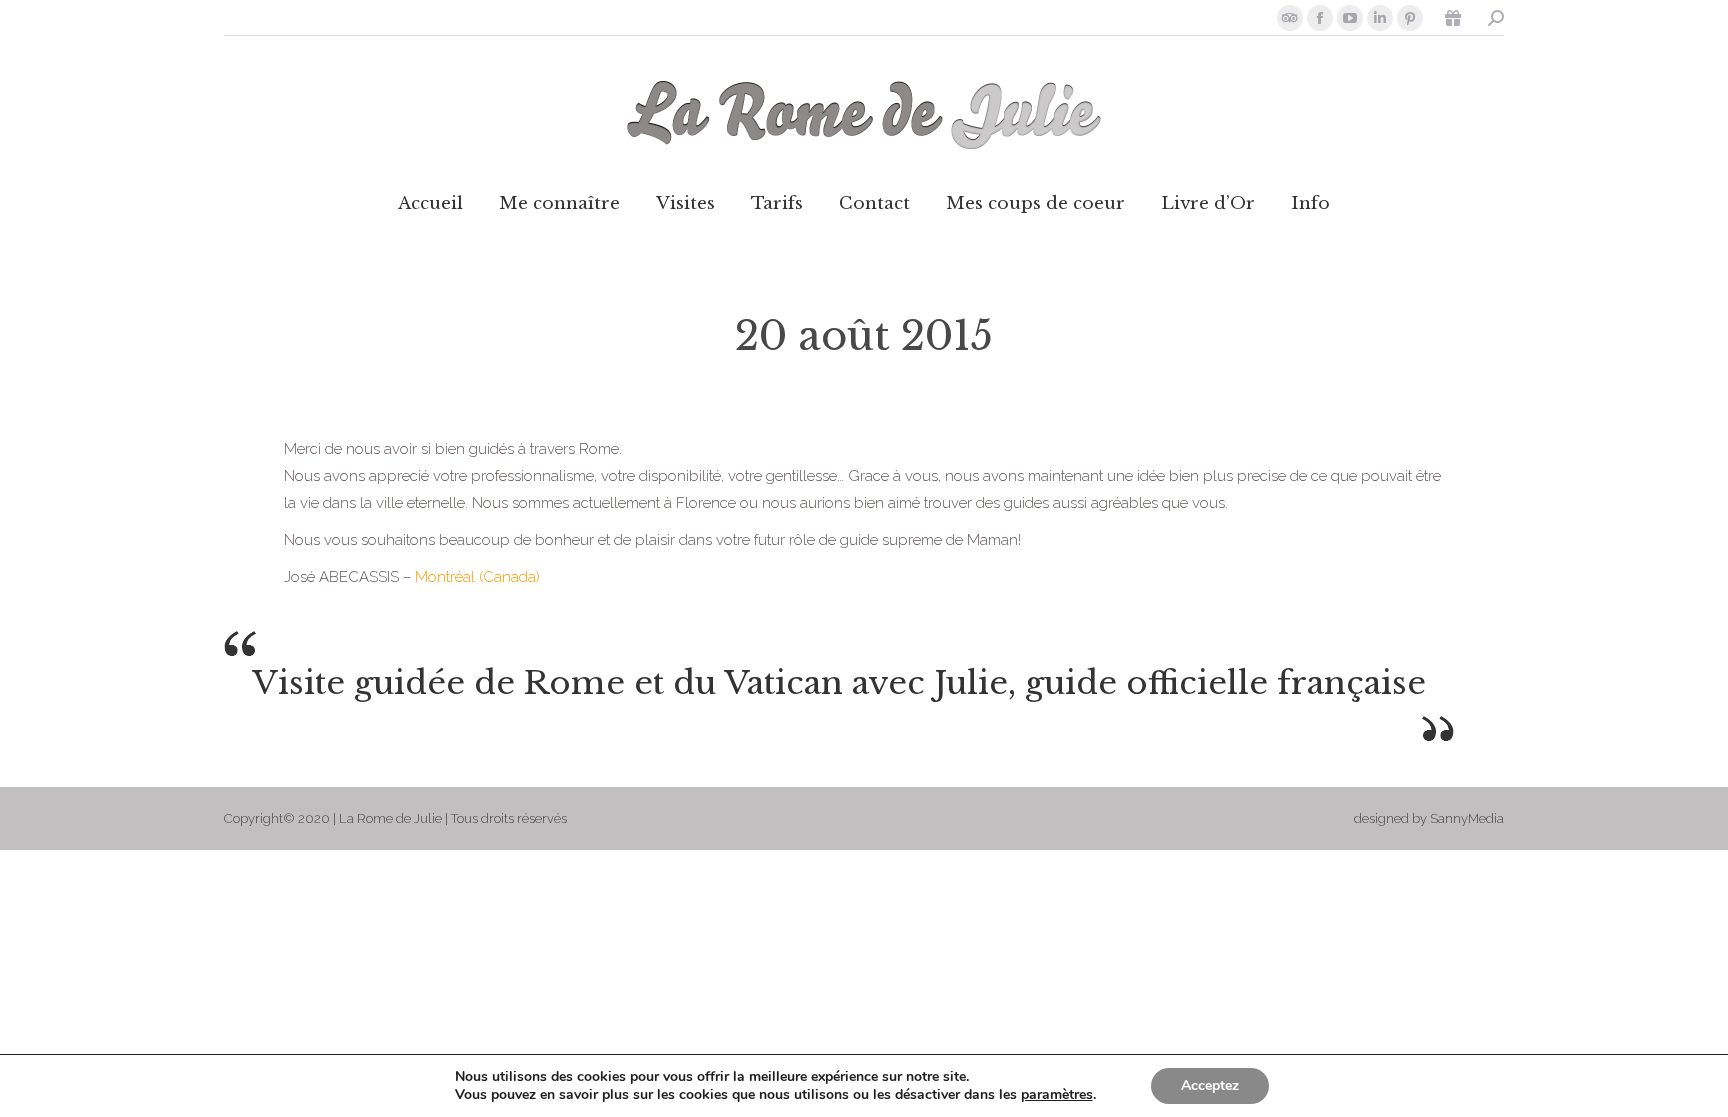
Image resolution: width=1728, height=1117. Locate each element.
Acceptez (1210, 1085)
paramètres (1057, 1095)
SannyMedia (1467, 818)
